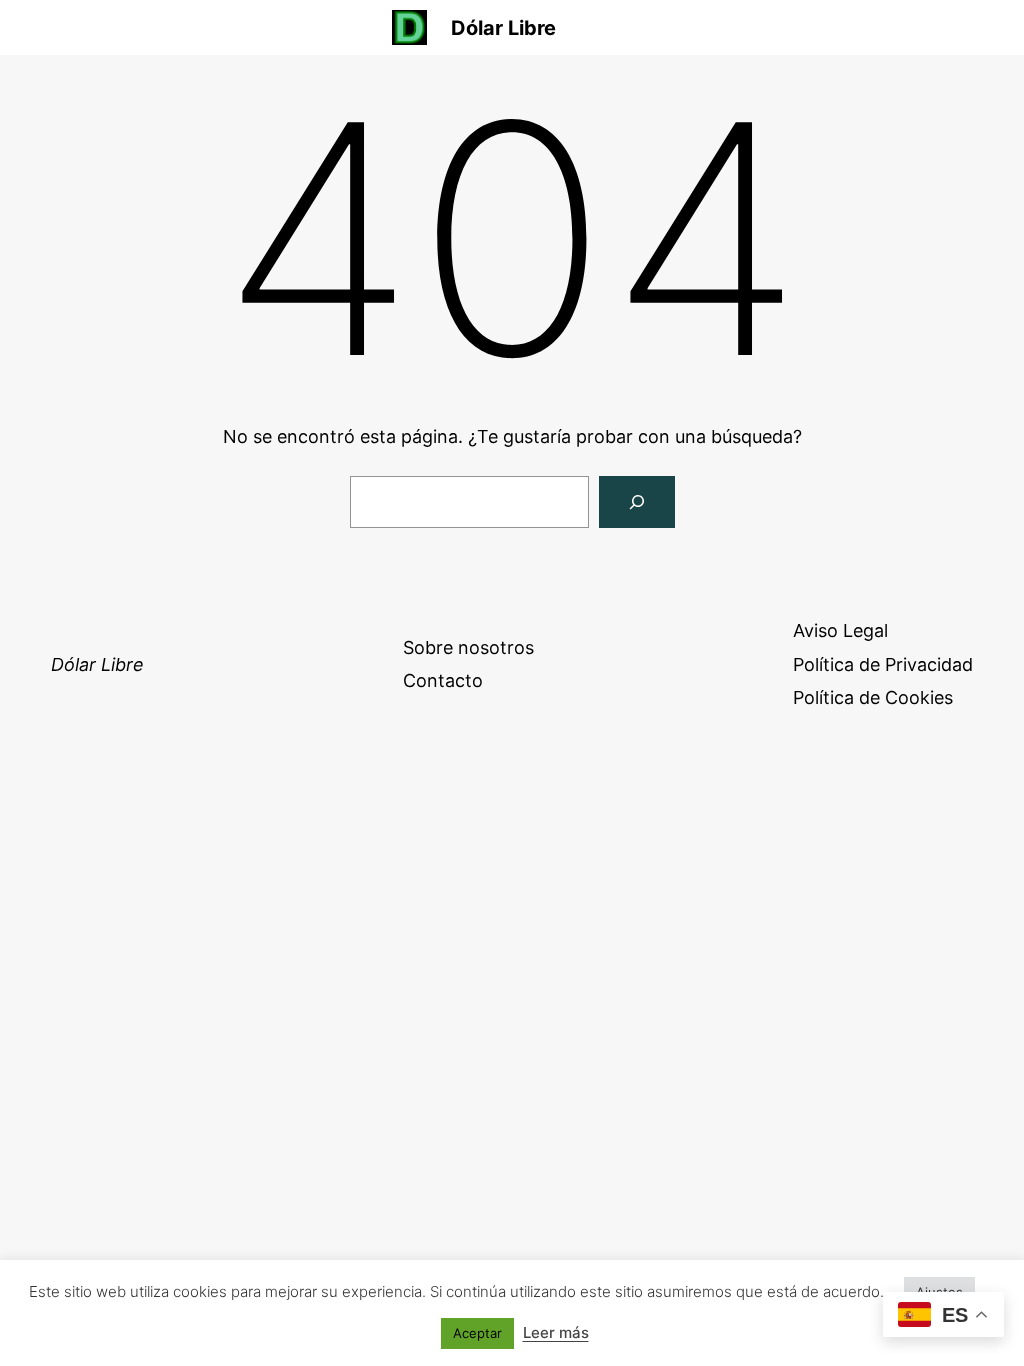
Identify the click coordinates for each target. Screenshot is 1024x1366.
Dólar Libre (503, 28)
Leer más (556, 1332)
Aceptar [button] (477, 1333)
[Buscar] (637, 502)
